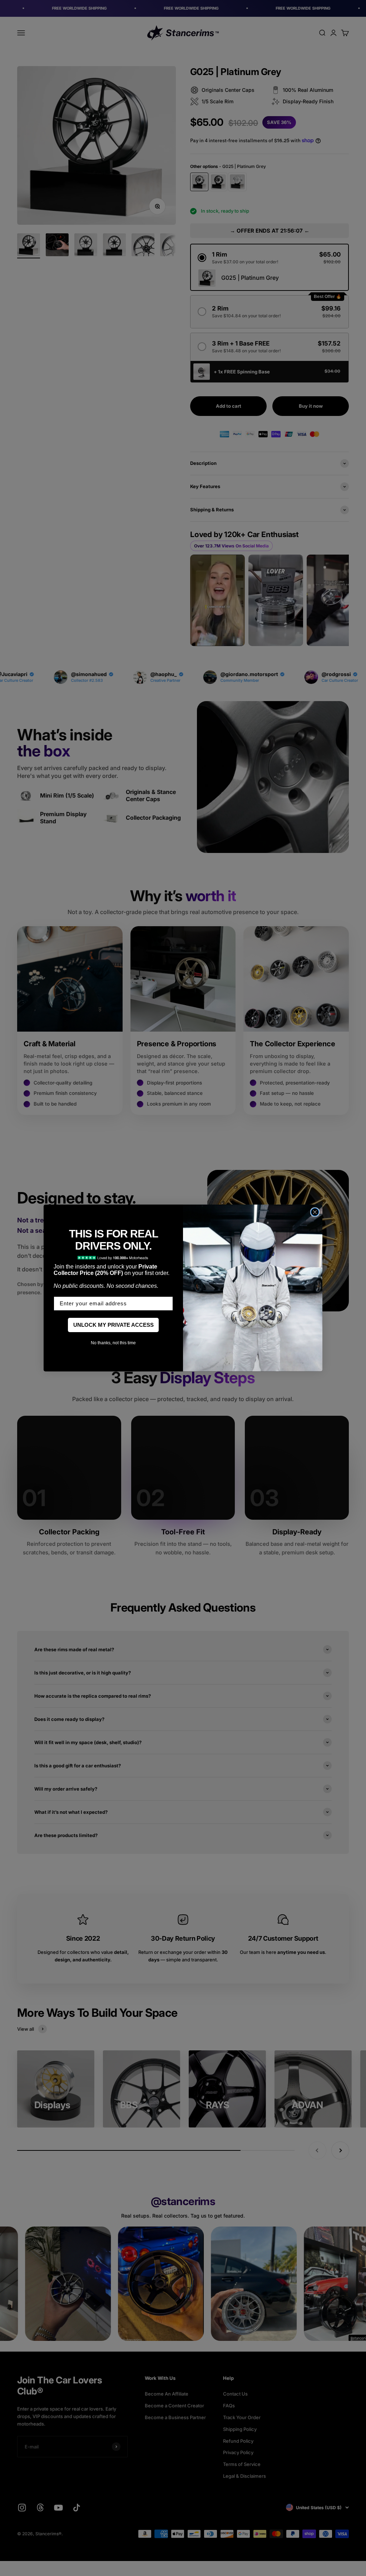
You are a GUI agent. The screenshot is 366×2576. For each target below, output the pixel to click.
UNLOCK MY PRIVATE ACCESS (113, 1325)
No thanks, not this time (113, 1343)
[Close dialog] (315, 1212)
